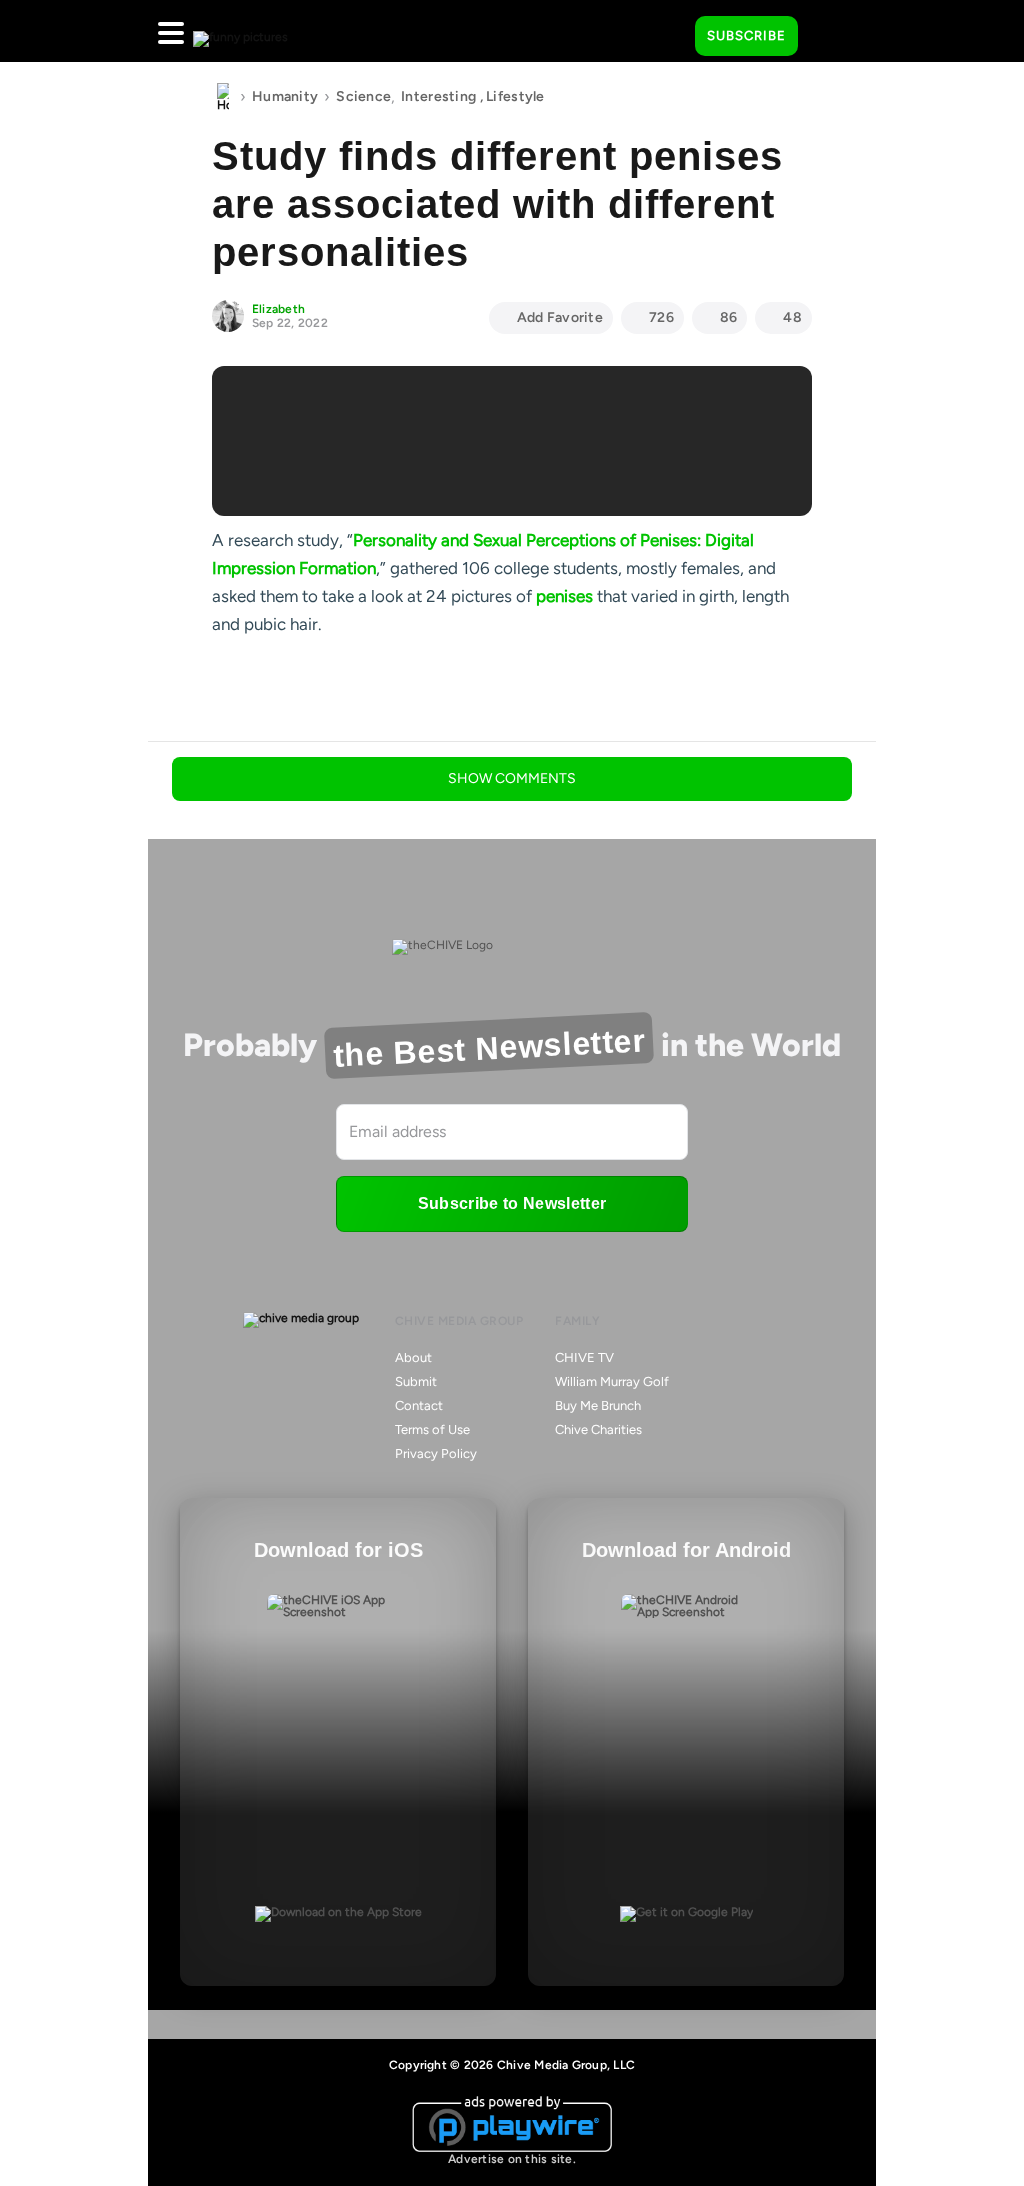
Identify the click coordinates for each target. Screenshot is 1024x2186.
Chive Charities (598, 1429)
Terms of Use (432, 1429)
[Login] (831, 37)
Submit (416, 1381)
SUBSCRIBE (746, 35)
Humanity (285, 96)
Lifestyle (515, 96)
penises (564, 596)
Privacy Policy (436, 1453)
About (413, 1357)
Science (363, 96)
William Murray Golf (612, 1381)
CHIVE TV (584, 1357)
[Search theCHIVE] (665, 31)
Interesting (438, 96)
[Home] (223, 97)
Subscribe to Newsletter (512, 1203)
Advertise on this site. (512, 2159)
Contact (419, 1405)
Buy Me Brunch (598, 1405)
